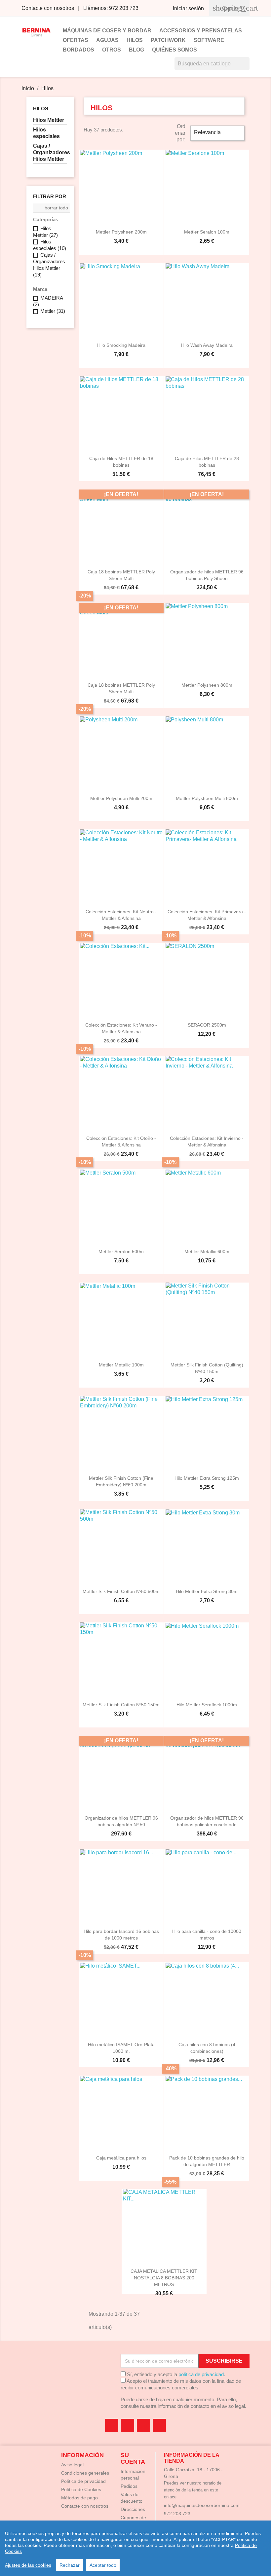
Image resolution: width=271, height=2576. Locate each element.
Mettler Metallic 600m (207, 1252)
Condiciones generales (85, 2473)
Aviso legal (72, 2465)
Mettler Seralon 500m (121, 1252)
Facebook (112, 2425)
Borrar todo (52, 208)
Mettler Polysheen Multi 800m (207, 798)
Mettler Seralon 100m (207, 232)
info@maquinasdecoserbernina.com (202, 2505)
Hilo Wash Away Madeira (207, 345)
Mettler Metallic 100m (121, 1365)
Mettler (53, 311)
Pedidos (129, 2486)
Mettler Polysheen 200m (121, 232)
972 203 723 (177, 2514)
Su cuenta (133, 2458)
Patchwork (168, 40)
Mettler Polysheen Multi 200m (121, 798)
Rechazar (70, 2565)
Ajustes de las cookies (28, 2565)
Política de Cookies (81, 2489)
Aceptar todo (103, 2565)
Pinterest (143, 2425)
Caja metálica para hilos (121, 2158)
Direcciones (133, 2509)
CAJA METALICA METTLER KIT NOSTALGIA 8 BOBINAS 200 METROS (164, 2278)
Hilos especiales (46, 133)
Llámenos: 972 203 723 (111, 8)
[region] (135, 2548)
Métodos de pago (79, 2498)
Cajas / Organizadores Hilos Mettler (50, 152)
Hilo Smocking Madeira (121, 345)
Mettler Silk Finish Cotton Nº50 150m (121, 1705)
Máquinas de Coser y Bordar (107, 31)
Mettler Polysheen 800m (207, 685)
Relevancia (217, 133)
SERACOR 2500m (207, 1025)
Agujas (107, 40)
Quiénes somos (174, 50)
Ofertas (76, 40)
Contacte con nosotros (48, 8)
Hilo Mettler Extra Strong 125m (207, 1478)
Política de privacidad (83, 2481)
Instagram (159, 2425)
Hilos (135, 40)
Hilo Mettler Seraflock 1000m (207, 1705)
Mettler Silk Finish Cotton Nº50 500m (121, 1591)
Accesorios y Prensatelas (201, 31)
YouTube (128, 2425)
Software (209, 40)
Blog (136, 50)
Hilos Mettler (49, 120)
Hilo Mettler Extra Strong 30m (207, 1591)
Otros (112, 50)
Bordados (78, 50)
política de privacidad (201, 2374)
